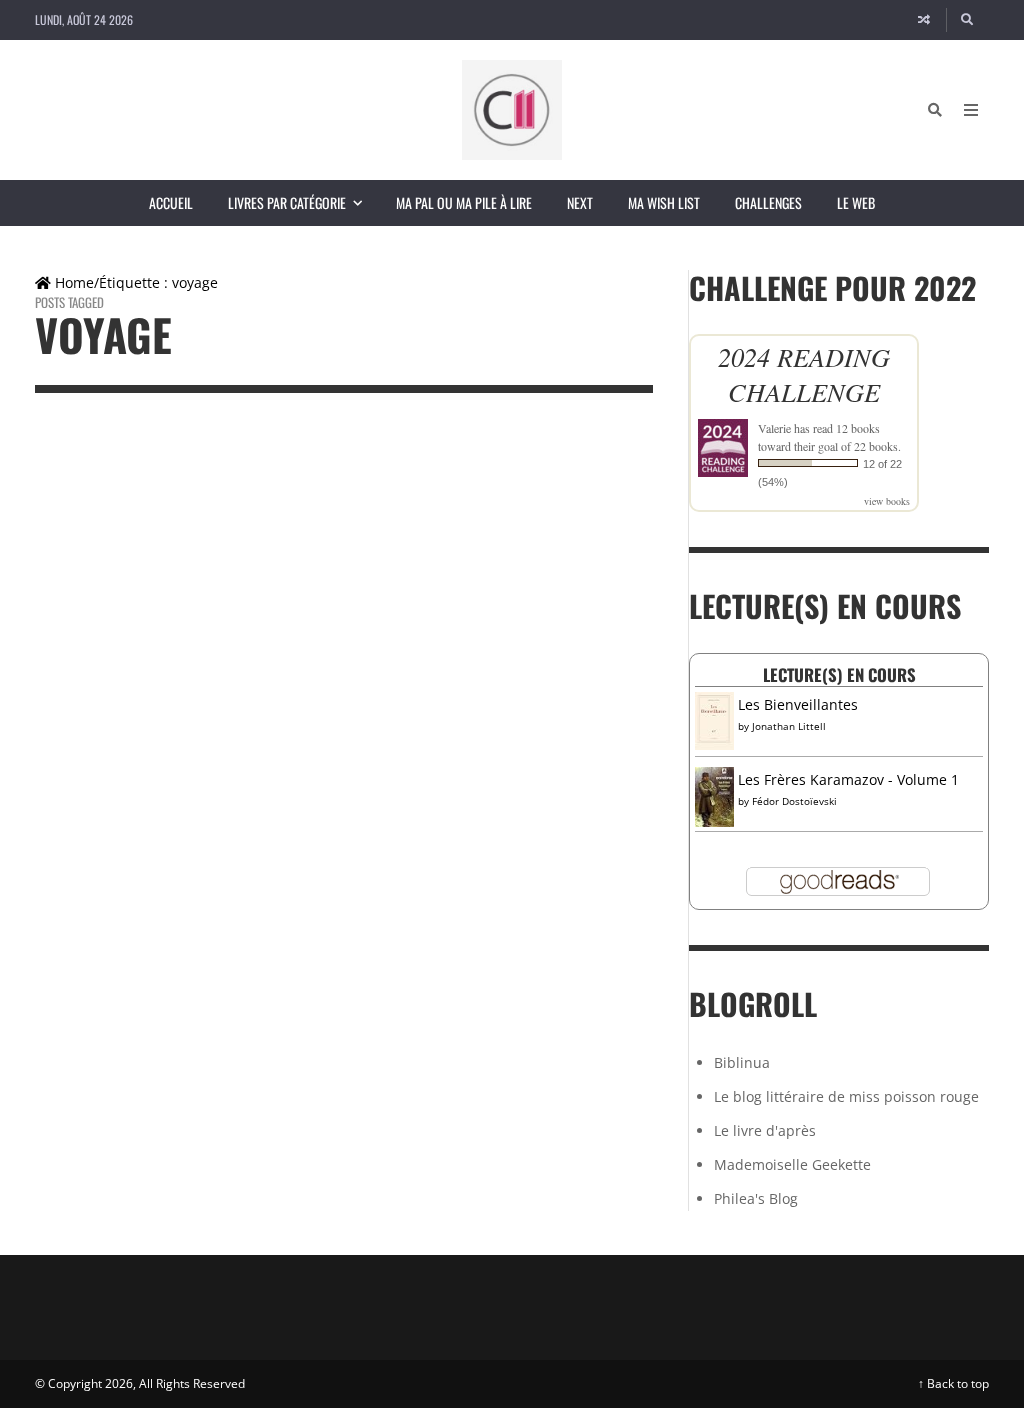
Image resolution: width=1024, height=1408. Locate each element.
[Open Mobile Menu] (971, 110)
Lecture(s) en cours (839, 674)
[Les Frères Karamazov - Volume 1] (714, 796)
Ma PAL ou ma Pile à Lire (464, 202)
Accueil (171, 202)
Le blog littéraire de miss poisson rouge (846, 1096)
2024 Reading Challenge (804, 374)
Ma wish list (664, 202)
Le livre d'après (765, 1130)
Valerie (774, 428)
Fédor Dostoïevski (794, 801)
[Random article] (924, 20)
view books (887, 501)
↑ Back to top (953, 1383)
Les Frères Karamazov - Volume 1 (848, 779)
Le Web (856, 202)
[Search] (968, 20)
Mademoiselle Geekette (792, 1164)
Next (580, 202)
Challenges (768, 202)
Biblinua (742, 1062)
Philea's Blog (756, 1198)
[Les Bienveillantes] (714, 719)
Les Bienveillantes (798, 704)
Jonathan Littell (789, 726)
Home (72, 282)
